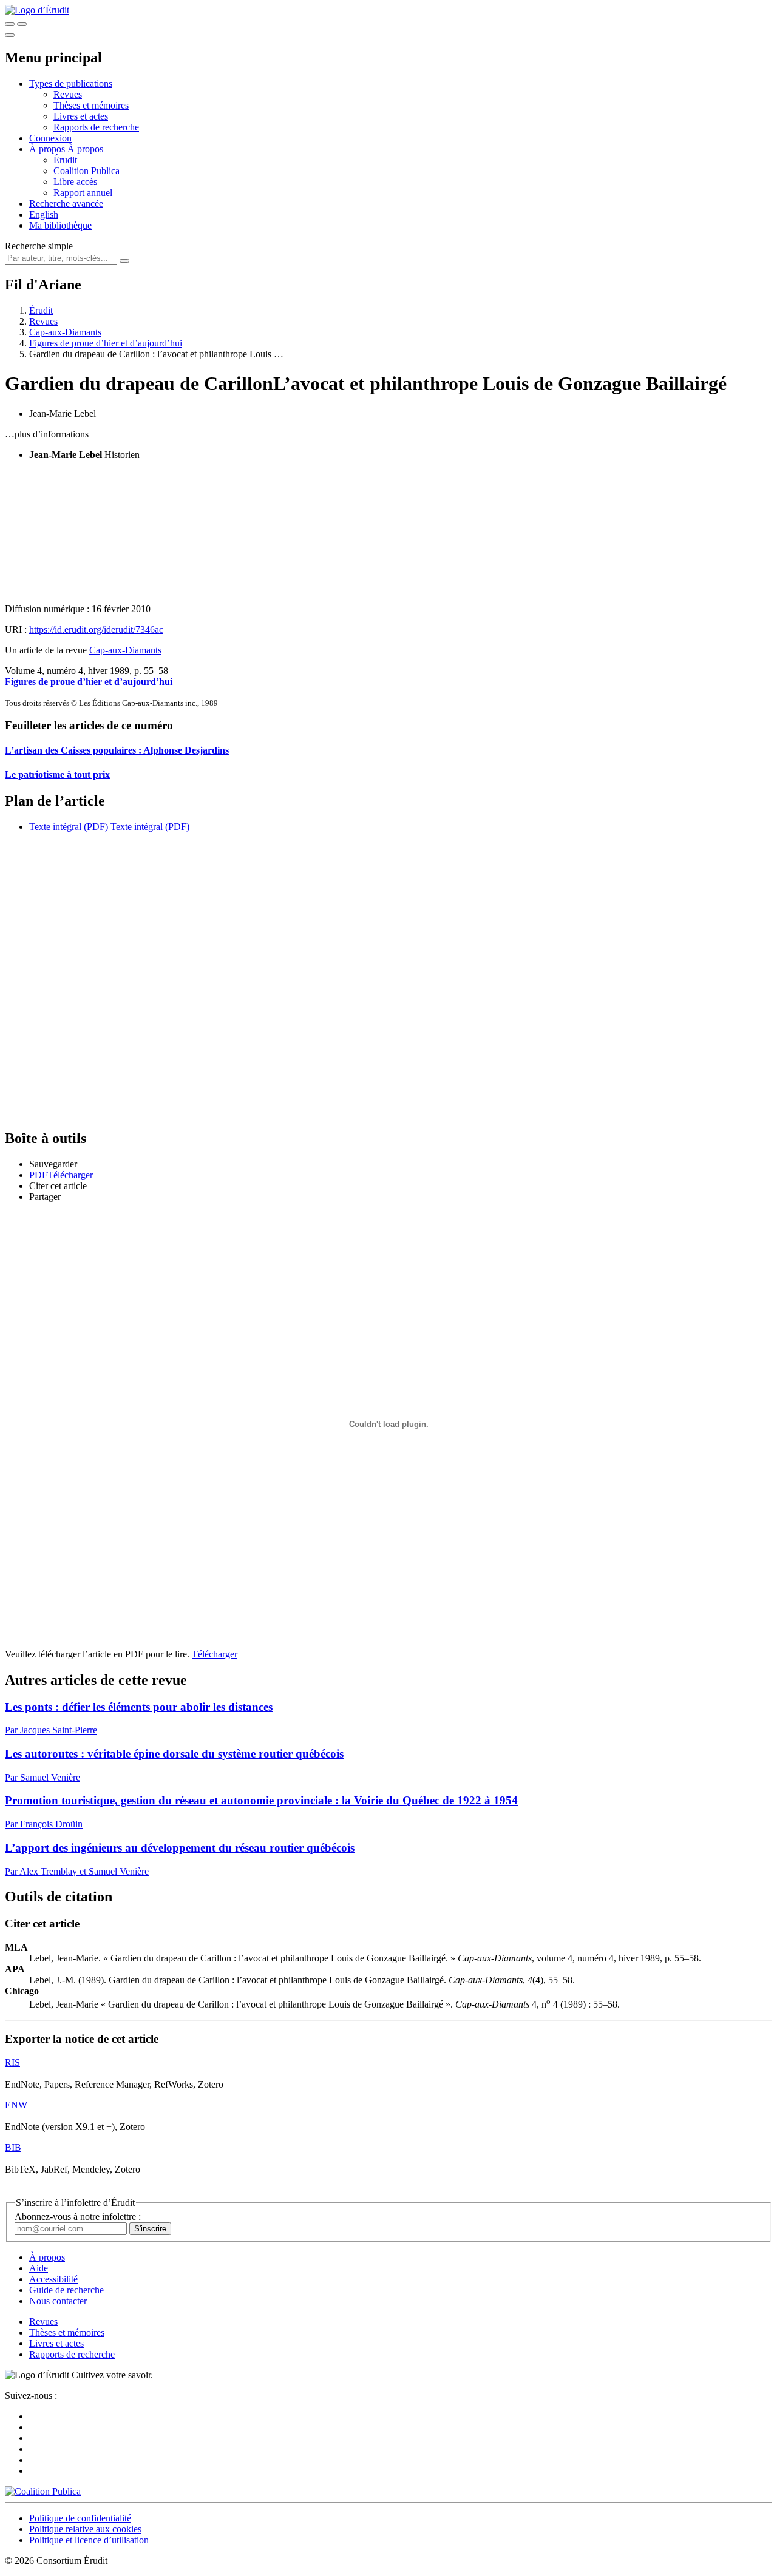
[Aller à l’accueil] (37, 10)
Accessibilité (53, 2279)
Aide (39, 2268)
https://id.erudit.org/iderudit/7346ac (96, 629)
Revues (68, 94)
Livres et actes (81, 116)
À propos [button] (48, 149)
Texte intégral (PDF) (69, 827)
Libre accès (75, 182)
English (44, 214)
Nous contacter (58, 2301)
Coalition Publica (87, 171)
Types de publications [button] (71, 83)
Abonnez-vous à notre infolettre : (78, 2217)
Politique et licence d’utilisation (89, 2540)
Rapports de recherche (96, 127)
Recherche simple (39, 246)
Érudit (65, 160)
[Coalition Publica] (43, 2491)
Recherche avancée (66, 204)
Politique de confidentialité (80, 2518)
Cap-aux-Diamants (65, 332)
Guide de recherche (66, 2290)
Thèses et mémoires (91, 105)
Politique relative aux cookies (85, 2529)
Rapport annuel (83, 193)
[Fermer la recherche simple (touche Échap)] (22, 24)
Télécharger (215, 1654)
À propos (85, 149)
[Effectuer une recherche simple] (10, 24)
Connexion (50, 138)
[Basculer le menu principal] (10, 35)
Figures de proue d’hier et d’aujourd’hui (106, 343)
